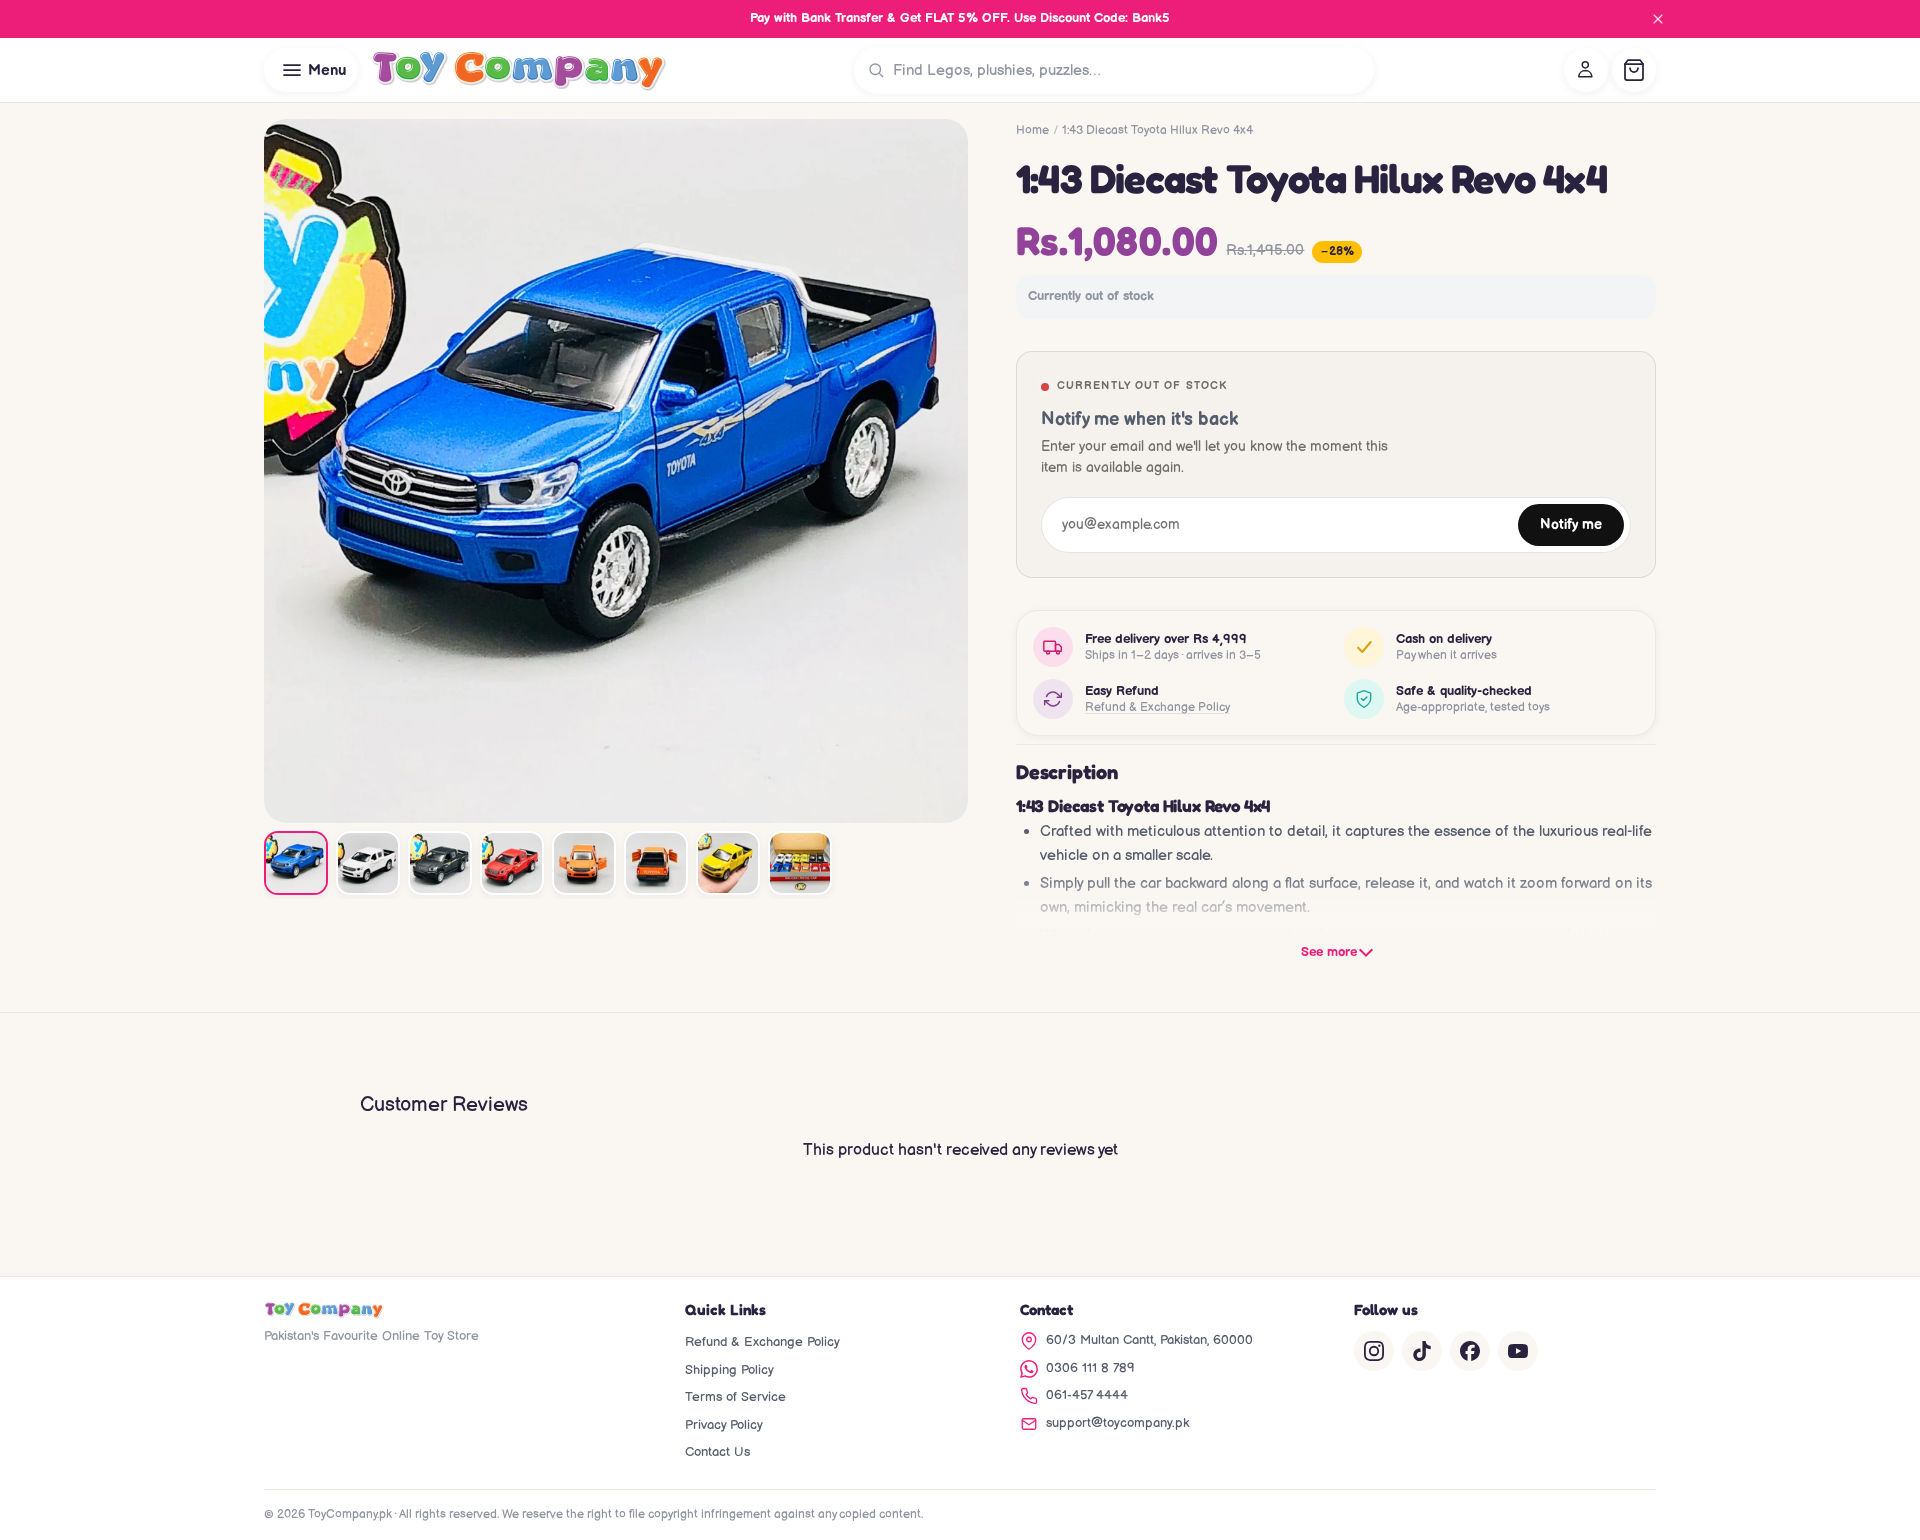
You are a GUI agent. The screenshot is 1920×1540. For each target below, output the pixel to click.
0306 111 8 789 (1090, 1368)
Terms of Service (735, 1397)
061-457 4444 (1087, 1395)
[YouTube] (1518, 1351)
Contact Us (717, 1452)
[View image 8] (800, 863)
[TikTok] (1422, 1351)
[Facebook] (1470, 1351)
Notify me (1571, 525)
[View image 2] (368, 863)
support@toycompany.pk (1117, 1423)
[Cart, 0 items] (1634, 70)
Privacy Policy (724, 1425)
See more (1329, 952)
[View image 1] (296, 863)
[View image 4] (512, 863)
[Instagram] (1374, 1351)
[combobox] (1129, 70)
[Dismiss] (1658, 19)
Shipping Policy (729, 1370)
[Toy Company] (518, 70)
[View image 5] (584, 863)
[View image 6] (656, 863)
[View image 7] (728, 863)
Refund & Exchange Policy (1157, 707)
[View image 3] (440, 863)
